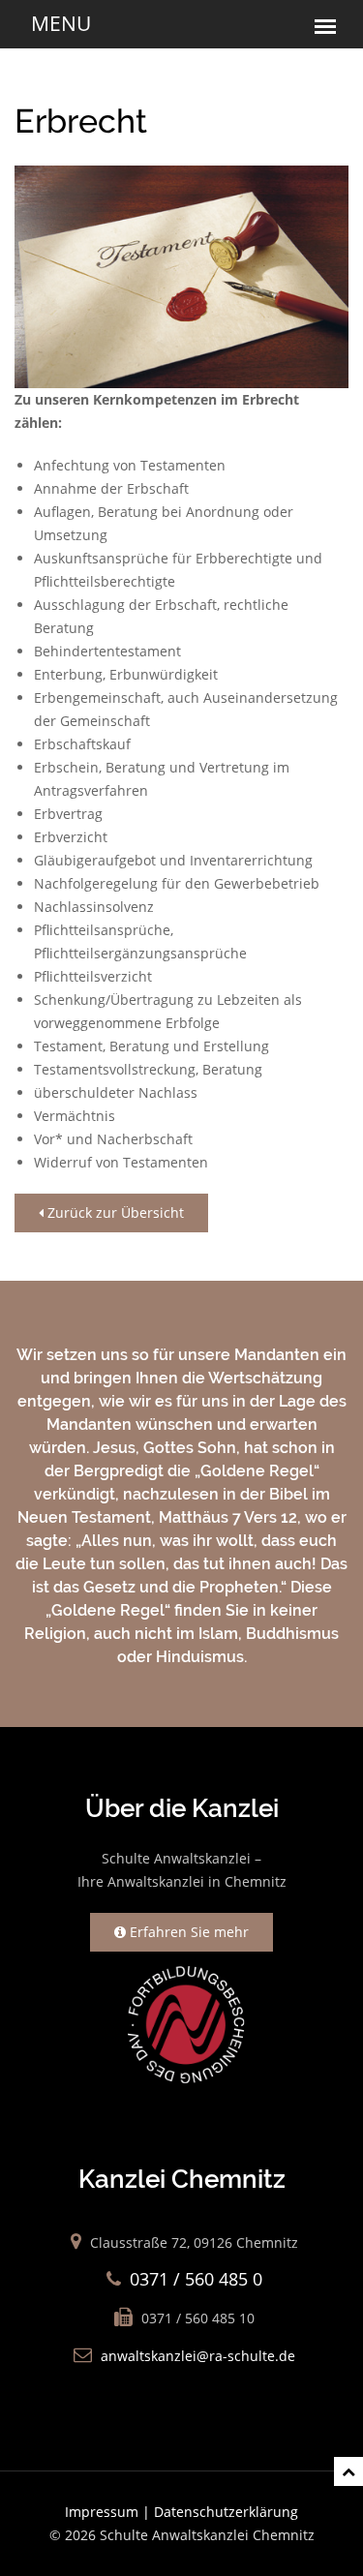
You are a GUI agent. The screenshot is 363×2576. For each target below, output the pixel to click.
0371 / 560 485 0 (196, 2279)
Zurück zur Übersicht (114, 1212)
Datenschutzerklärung (226, 2512)
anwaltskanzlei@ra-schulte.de (198, 2356)
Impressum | (109, 2512)
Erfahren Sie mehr (187, 1932)
